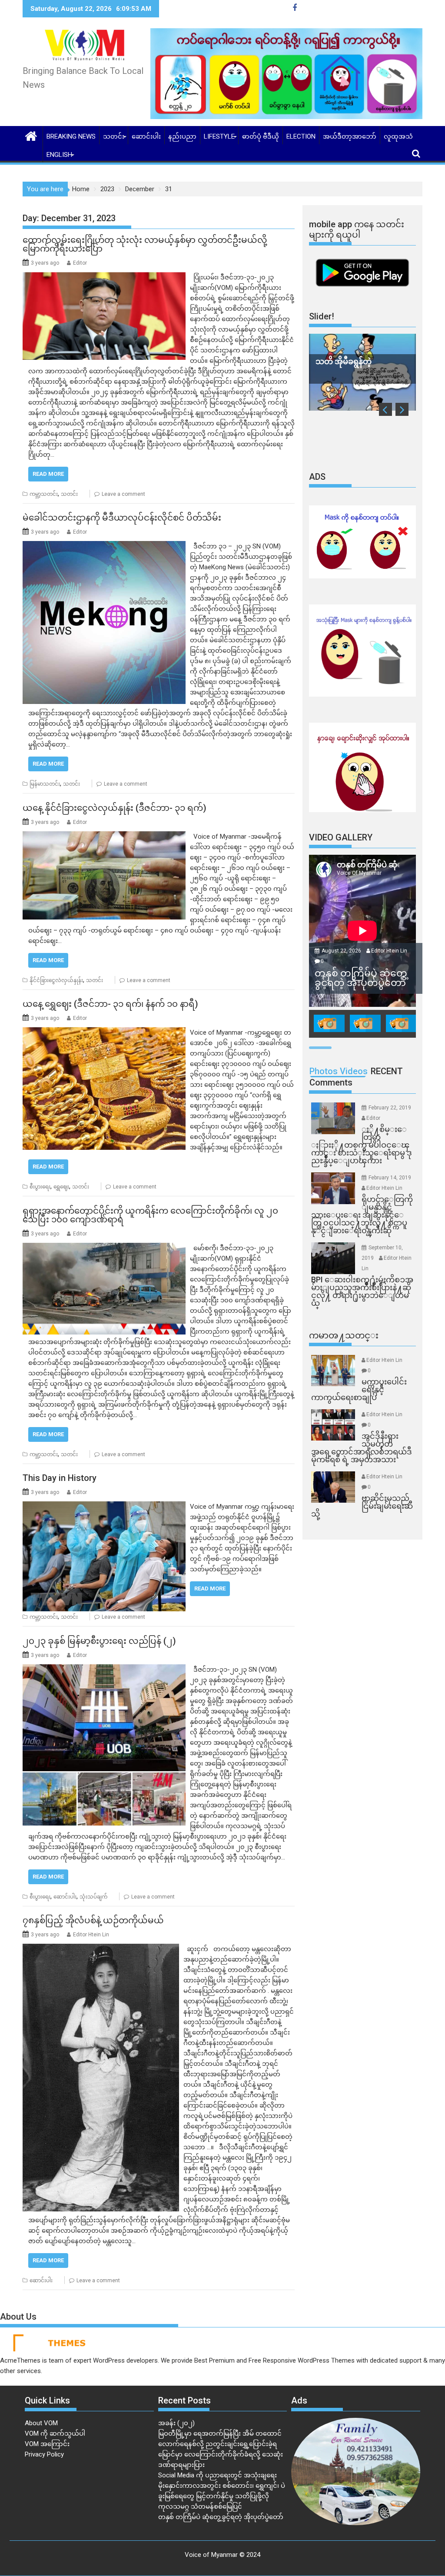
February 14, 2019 (390, 1178)
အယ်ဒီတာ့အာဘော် (350, 136)
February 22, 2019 (390, 1108)
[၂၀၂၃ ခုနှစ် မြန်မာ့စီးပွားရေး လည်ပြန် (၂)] (104, 1670)
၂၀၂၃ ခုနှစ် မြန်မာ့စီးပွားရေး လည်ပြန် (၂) (99, 1641)
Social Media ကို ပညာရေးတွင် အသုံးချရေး (218, 2475)
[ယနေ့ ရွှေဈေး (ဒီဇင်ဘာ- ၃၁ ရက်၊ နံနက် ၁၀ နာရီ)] (104, 1032)
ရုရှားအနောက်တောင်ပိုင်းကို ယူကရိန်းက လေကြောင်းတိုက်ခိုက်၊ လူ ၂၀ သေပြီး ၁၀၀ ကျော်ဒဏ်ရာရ (150, 1215)
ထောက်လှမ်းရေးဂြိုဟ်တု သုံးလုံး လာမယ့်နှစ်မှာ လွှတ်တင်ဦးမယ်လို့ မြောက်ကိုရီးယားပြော (145, 244)
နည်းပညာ (182, 136)
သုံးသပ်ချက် (93, 1897)
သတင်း (114, 136)
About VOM (41, 2423)
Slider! (322, 316)
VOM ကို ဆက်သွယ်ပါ (55, 2433)
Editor (80, 263)
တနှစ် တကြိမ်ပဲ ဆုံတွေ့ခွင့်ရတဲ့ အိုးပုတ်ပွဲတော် (221, 2517)
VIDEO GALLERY (341, 837)
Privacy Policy (44, 2454)
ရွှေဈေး (61, 1187)
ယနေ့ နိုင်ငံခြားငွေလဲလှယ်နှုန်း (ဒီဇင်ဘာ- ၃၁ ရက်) (115, 808)
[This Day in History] (104, 1507)
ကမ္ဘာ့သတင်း (44, 494)
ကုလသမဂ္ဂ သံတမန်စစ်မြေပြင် (200, 2506)
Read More (48, 474)
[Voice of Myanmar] (31, 135)
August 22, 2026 (342, 951)
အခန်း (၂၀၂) (176, 2423)
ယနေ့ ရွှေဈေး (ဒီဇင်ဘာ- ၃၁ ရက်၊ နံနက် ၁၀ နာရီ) (110, 1004)
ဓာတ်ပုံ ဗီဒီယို (261, 136)
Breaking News (71, 136)
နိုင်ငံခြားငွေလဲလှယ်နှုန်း (56, 980)
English (59, 155)
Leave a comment (123, 494)
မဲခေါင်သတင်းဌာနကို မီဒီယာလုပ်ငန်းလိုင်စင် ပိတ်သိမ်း (122, 518)
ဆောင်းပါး (146, 136)
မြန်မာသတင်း (45, 784)
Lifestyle (219, 136)
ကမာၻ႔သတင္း (344, 1335)
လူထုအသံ (398, 136)
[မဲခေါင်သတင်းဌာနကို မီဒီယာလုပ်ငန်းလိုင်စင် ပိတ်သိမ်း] (104, 546)
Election (301, 136)
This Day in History (60, 1478)
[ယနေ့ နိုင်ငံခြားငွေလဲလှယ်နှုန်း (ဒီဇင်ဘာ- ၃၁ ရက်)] (104, 837)
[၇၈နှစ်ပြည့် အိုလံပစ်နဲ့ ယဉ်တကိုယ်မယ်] (101, 1949)
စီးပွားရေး (40, 1187)
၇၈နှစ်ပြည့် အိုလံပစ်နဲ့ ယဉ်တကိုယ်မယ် (93, 1920)
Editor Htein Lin (91, 1935)
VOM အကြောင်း (47, 2444)
